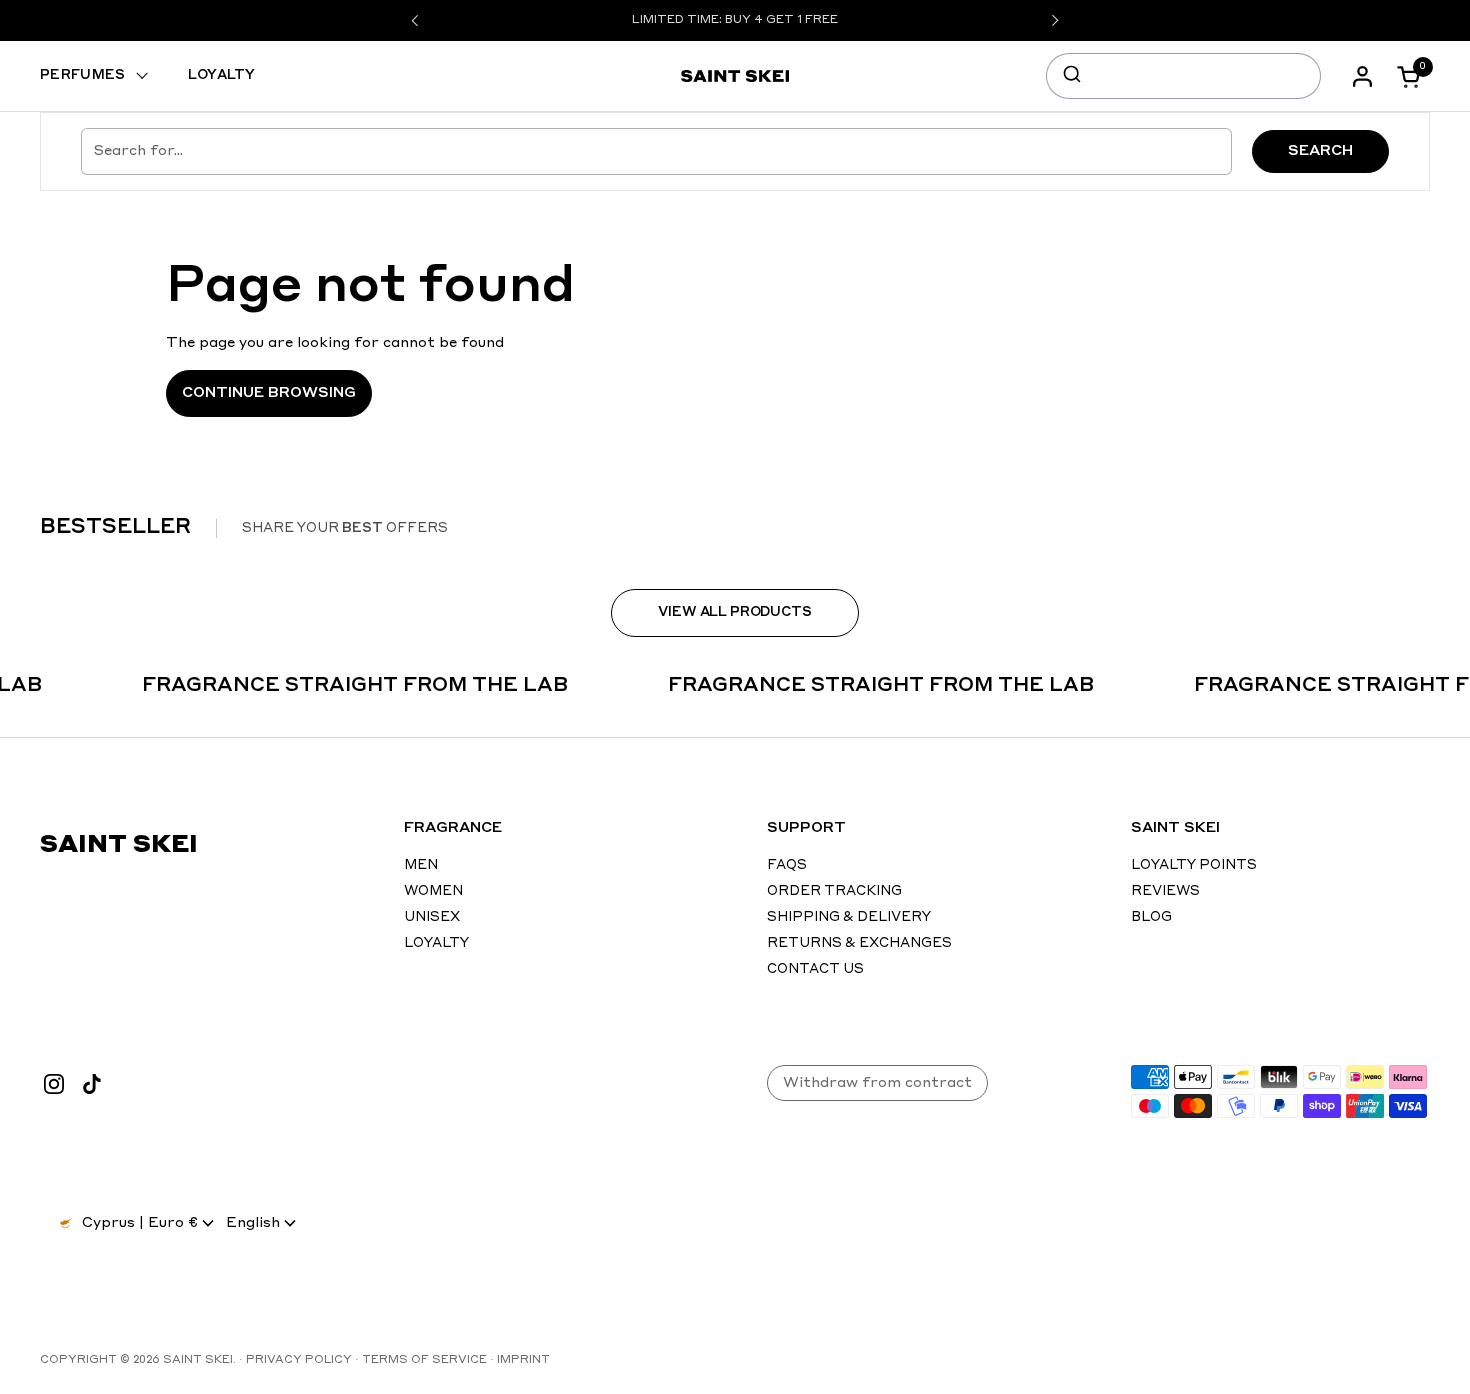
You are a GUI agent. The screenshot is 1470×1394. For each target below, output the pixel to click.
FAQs (787, 865)
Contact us (815, 969)
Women (433, 891)
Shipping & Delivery (849, 917)
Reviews (1165, 891)
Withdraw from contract (877, 1083)
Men (421, 865)
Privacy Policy (299, 1360)
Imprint (523, 1360)
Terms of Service (424, 1360)
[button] (1415, 76)
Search (1320, 151)
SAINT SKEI (198, 1360)
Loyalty (436, 943)
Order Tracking (834, 891)
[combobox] (1183, 76)
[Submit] (1070, 76)
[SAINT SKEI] (735, 76)
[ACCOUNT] (1367, 76)
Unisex (432, 917)
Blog (1151, 917)
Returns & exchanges (859, 943)
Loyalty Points (1194, 865)
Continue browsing (269, 393)
